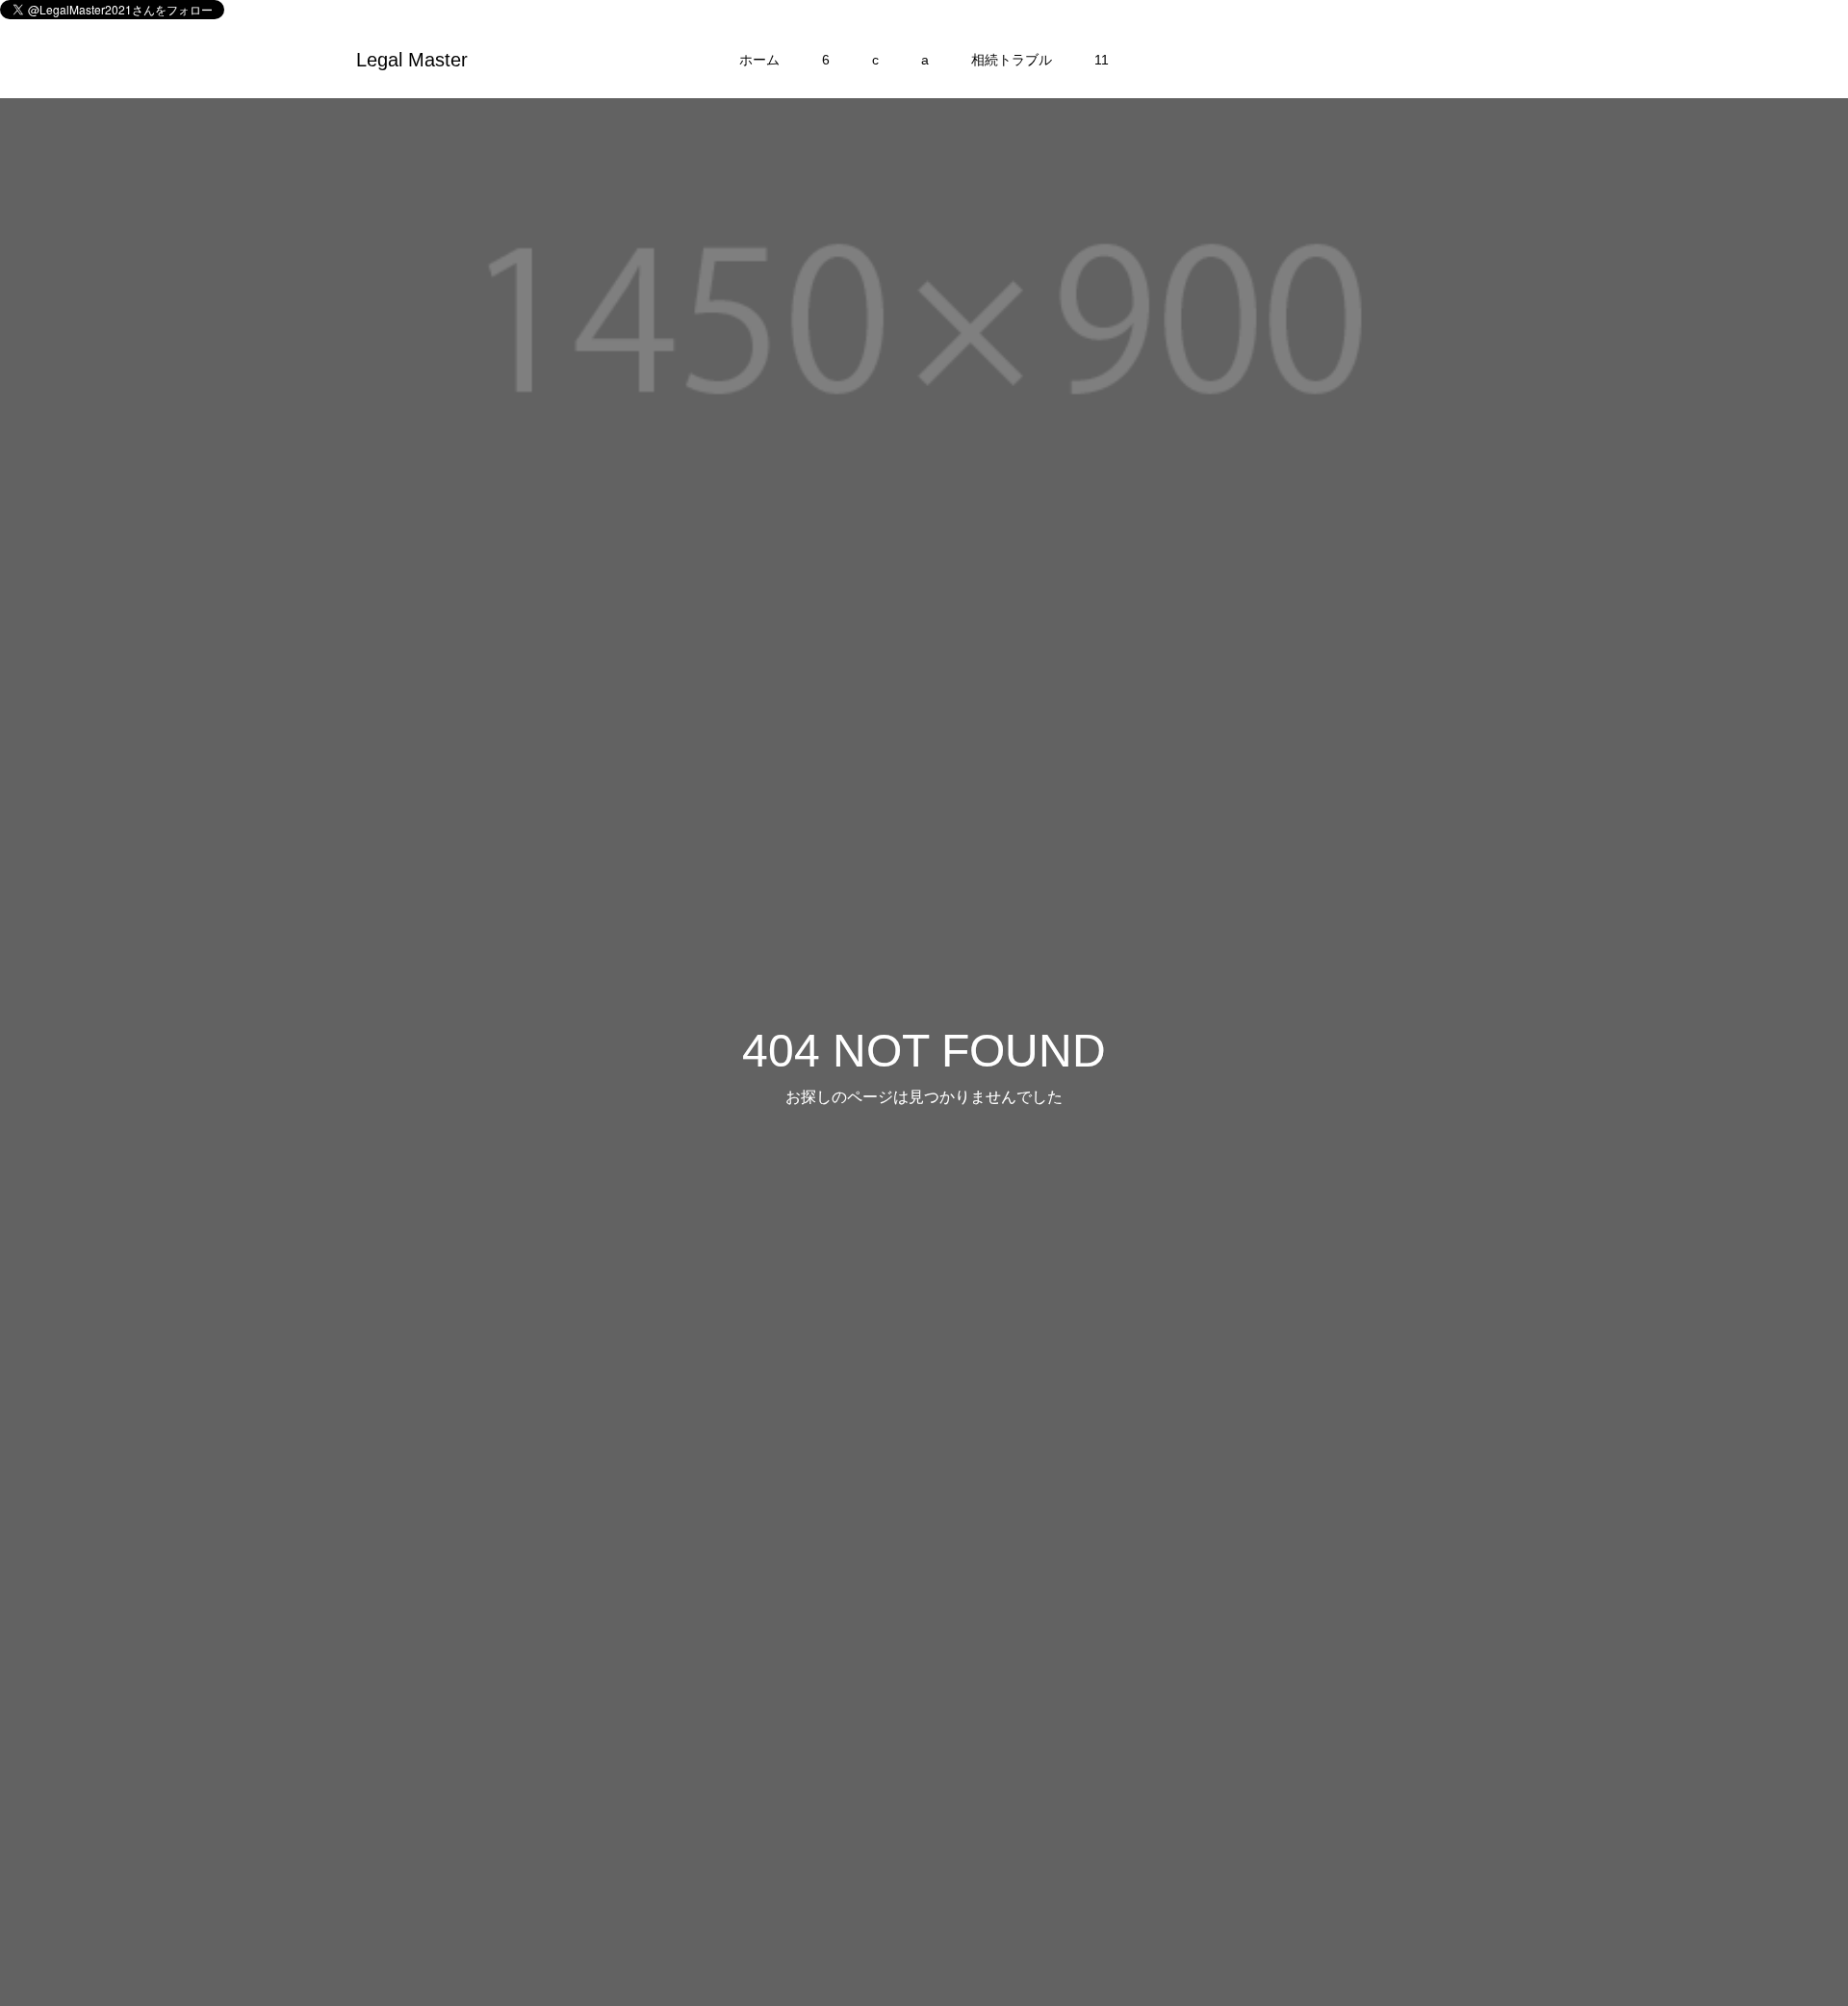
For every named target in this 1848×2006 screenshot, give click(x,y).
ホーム (759, 60)
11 (1102, 60)
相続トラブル (1012, 60)
